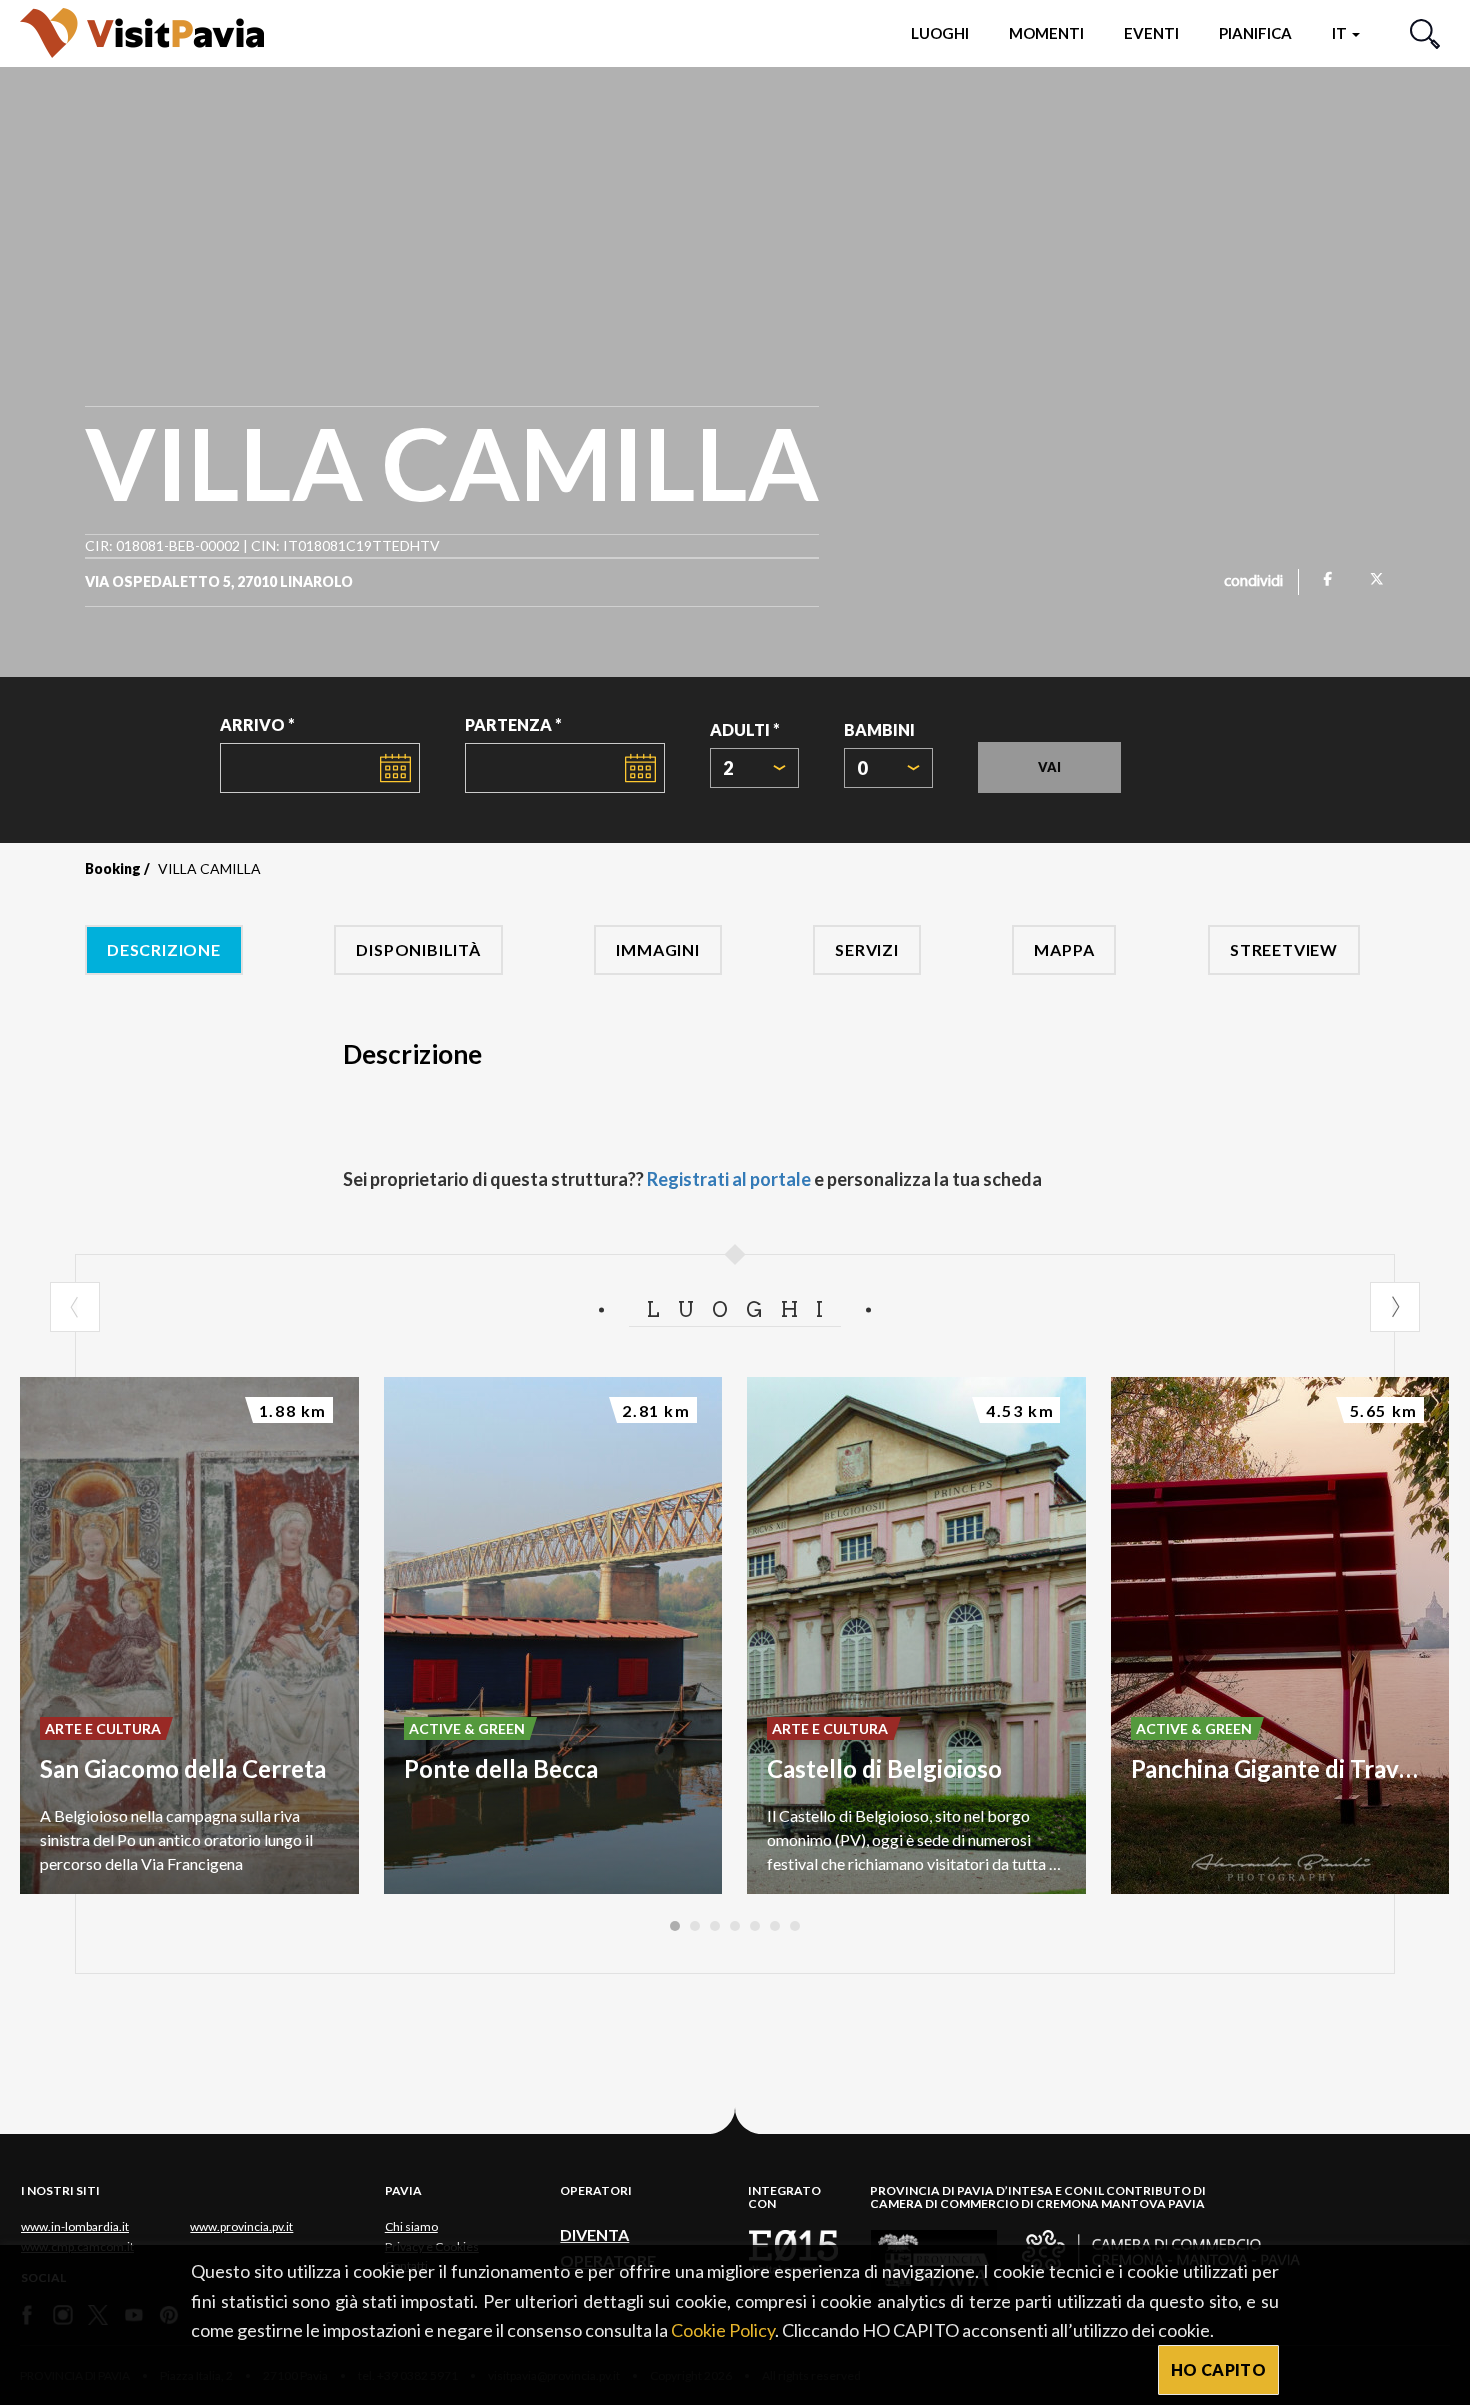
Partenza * (513, 724)
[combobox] (754, 768)
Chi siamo (411, 2226)
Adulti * (745, 729)
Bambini (879, 729)
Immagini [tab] (657, 949)
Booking (113, 868)
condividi (1253, 582)
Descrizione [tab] (164, 949)
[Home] (142, 32)
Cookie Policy (723, 2330)
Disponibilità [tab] (418, 949)
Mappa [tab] (1064, 949)
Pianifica (1255, 33)
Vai (1049, 767)
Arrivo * (257, 724)
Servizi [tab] (867, 949)
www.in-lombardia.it (75, 2226)
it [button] (1341, 33)
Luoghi (940, 33)
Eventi (1151, 33)
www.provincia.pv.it (241, 2226)
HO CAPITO (1218, 2369)
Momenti (1046, 33)
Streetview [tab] (1284, 949)
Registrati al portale (729, 1179)
